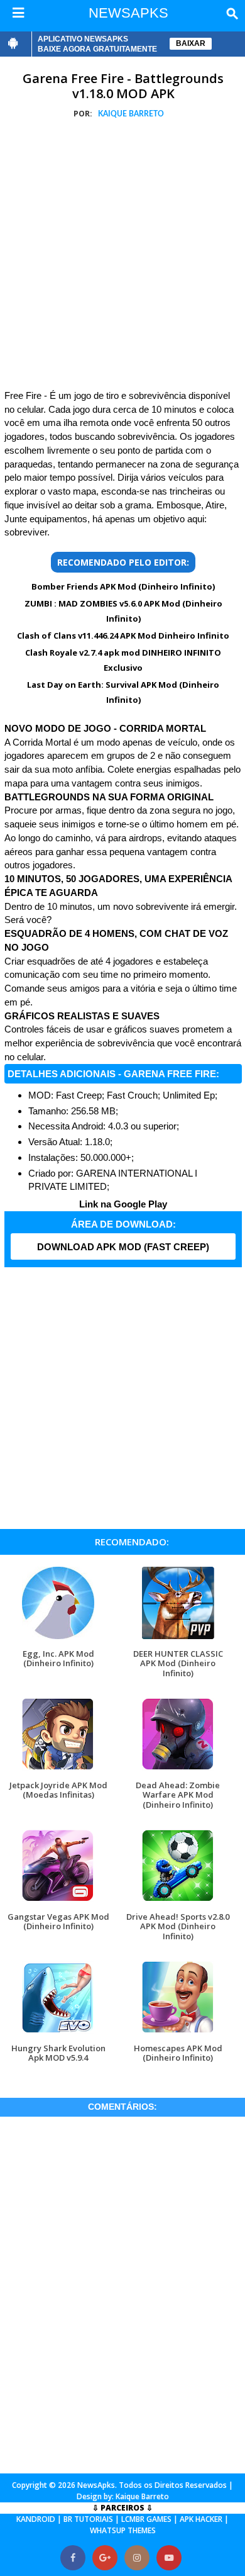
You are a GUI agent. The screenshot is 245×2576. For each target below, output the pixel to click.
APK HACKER (201, 2519)
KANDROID (36, 2519)
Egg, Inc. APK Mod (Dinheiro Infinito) (58, 1658)
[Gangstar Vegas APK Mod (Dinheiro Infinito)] (58, 1902)
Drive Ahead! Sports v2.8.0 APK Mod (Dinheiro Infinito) (178, 1926)
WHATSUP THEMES (123, 2530)
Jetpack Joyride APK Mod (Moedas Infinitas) (58, 1790)
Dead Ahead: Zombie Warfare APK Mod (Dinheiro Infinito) (178, 1795)
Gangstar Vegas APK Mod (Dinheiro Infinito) (58, 1921)
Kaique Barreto (142, 2496)
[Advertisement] (122, 257)
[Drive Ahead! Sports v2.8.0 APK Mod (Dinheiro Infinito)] (178, 1902)
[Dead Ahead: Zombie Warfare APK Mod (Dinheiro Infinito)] (178, 1770)
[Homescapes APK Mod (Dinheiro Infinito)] (178, 2033)
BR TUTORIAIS (88, 2519)
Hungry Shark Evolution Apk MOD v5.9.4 (58, 2053)
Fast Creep (79, 1095)
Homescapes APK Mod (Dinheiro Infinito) (178, 2053)
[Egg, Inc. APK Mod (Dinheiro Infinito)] (58, 1639)
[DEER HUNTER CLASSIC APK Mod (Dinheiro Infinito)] (178, 1639)
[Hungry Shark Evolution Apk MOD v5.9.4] (58, 2033)
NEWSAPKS (128, 13)
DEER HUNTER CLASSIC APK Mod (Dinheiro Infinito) (178, 1663)
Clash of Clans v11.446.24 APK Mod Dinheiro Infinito (123, 636)
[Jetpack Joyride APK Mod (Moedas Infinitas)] (58, 1770)
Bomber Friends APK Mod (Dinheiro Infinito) (123, 586)
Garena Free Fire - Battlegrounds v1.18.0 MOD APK (123, 86)
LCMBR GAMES (146, 2519)
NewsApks (96, 2485)
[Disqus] (122, 2293)
